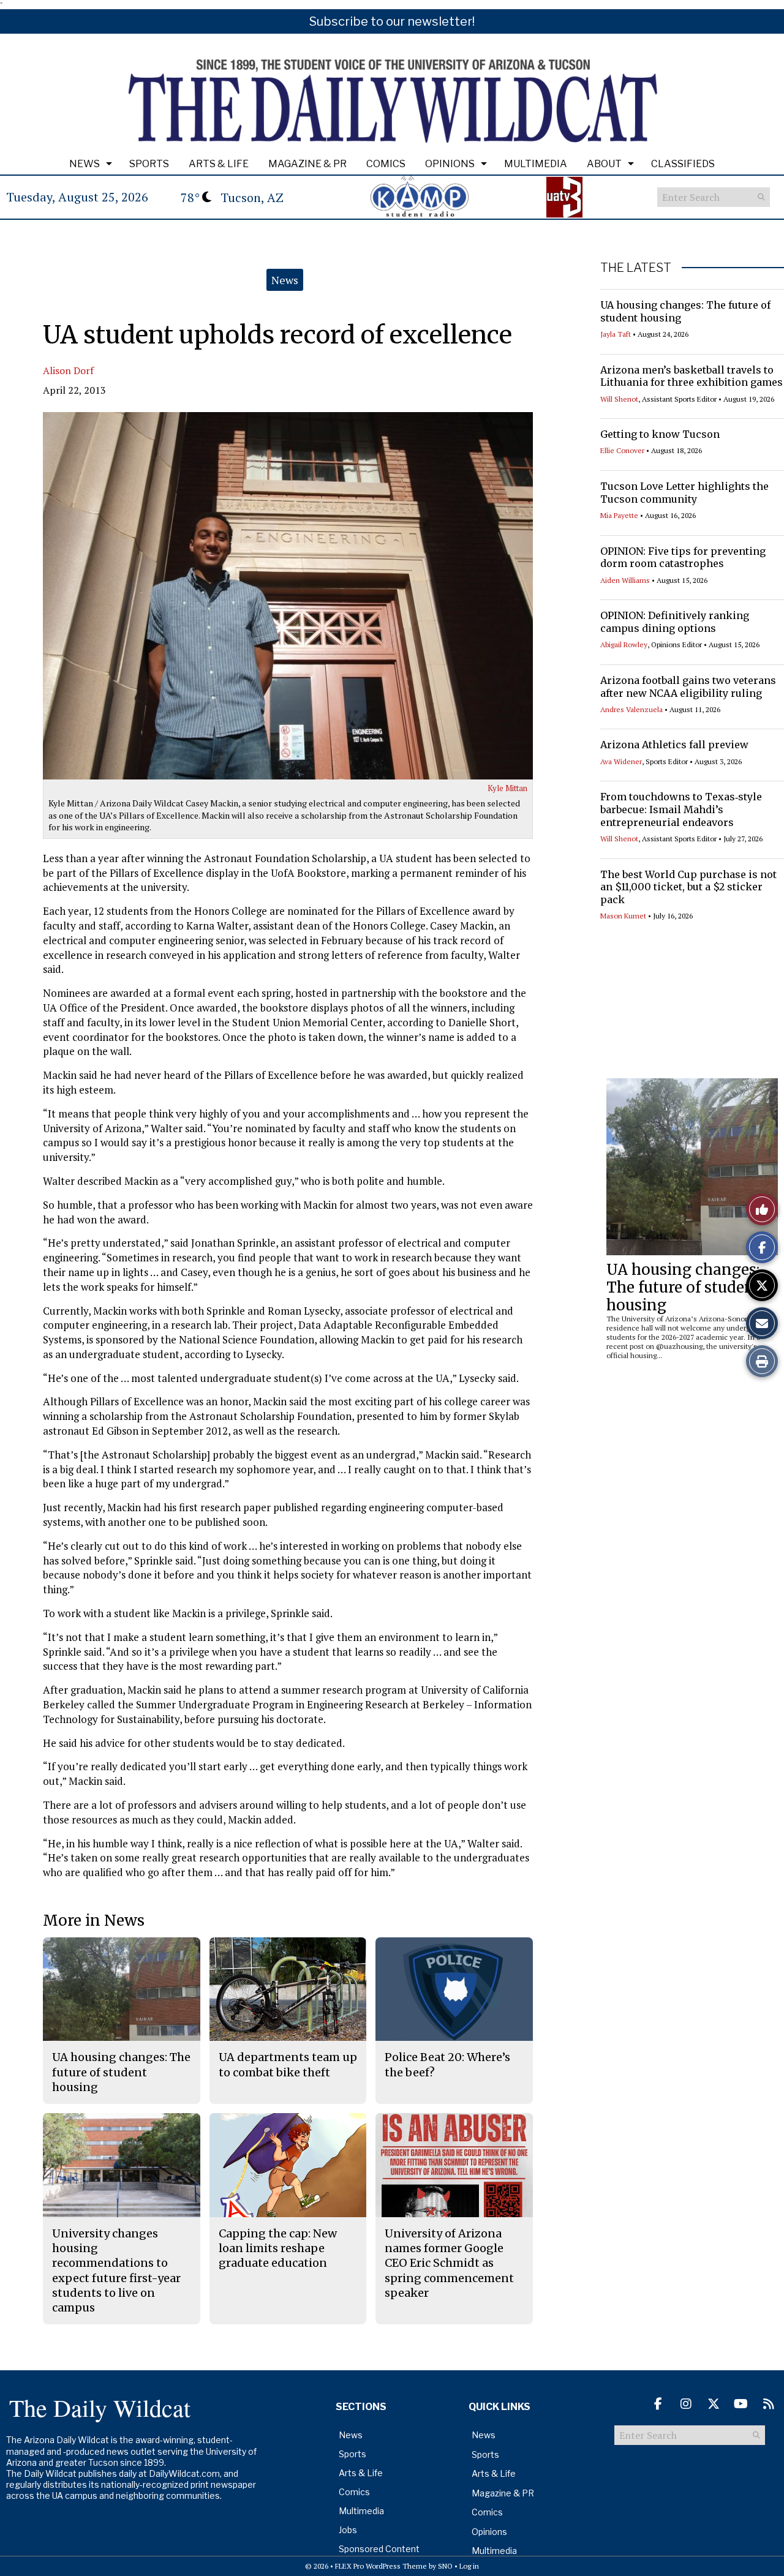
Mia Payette (619, 515)
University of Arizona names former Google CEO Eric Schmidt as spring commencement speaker (449, 2263)
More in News (94, 1921)
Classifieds (683, 164)
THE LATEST (636, 268)
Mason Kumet (623, 916)
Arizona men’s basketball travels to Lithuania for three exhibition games (692, 376)
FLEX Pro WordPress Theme (381, 2566)
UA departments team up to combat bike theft (288, 2064)
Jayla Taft (616, 334)
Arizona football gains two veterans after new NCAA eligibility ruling (688, 687)
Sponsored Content (379, 2549)
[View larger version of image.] (288, 596)
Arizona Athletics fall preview (674, 745)
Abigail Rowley (624, 644)
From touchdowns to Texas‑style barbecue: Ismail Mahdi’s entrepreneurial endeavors (681, 809)
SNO (445, 2566)
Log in (469, 2566)
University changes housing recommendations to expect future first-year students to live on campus (116, 2270)
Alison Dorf (68, 370)
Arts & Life (219, 164)
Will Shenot (619, 399)
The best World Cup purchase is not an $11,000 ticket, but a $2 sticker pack (688, 887)
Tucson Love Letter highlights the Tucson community (684, 493)
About (604, 164)
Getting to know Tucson (660, 434)
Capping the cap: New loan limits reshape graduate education (278, 2248)
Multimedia (536, 164)
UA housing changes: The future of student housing (684, 1287)
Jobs (348, 2530)
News (85, 164)
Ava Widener (621, 761)
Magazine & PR (307, 164)
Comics (386, 164)
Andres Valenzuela (631, 709)
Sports (149, 164)
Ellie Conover (622, 450)
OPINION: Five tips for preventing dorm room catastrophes (683, 558)
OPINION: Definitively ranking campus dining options (675, 622)
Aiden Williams (625, 580)
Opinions (450, 164)
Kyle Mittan (507, 788)
